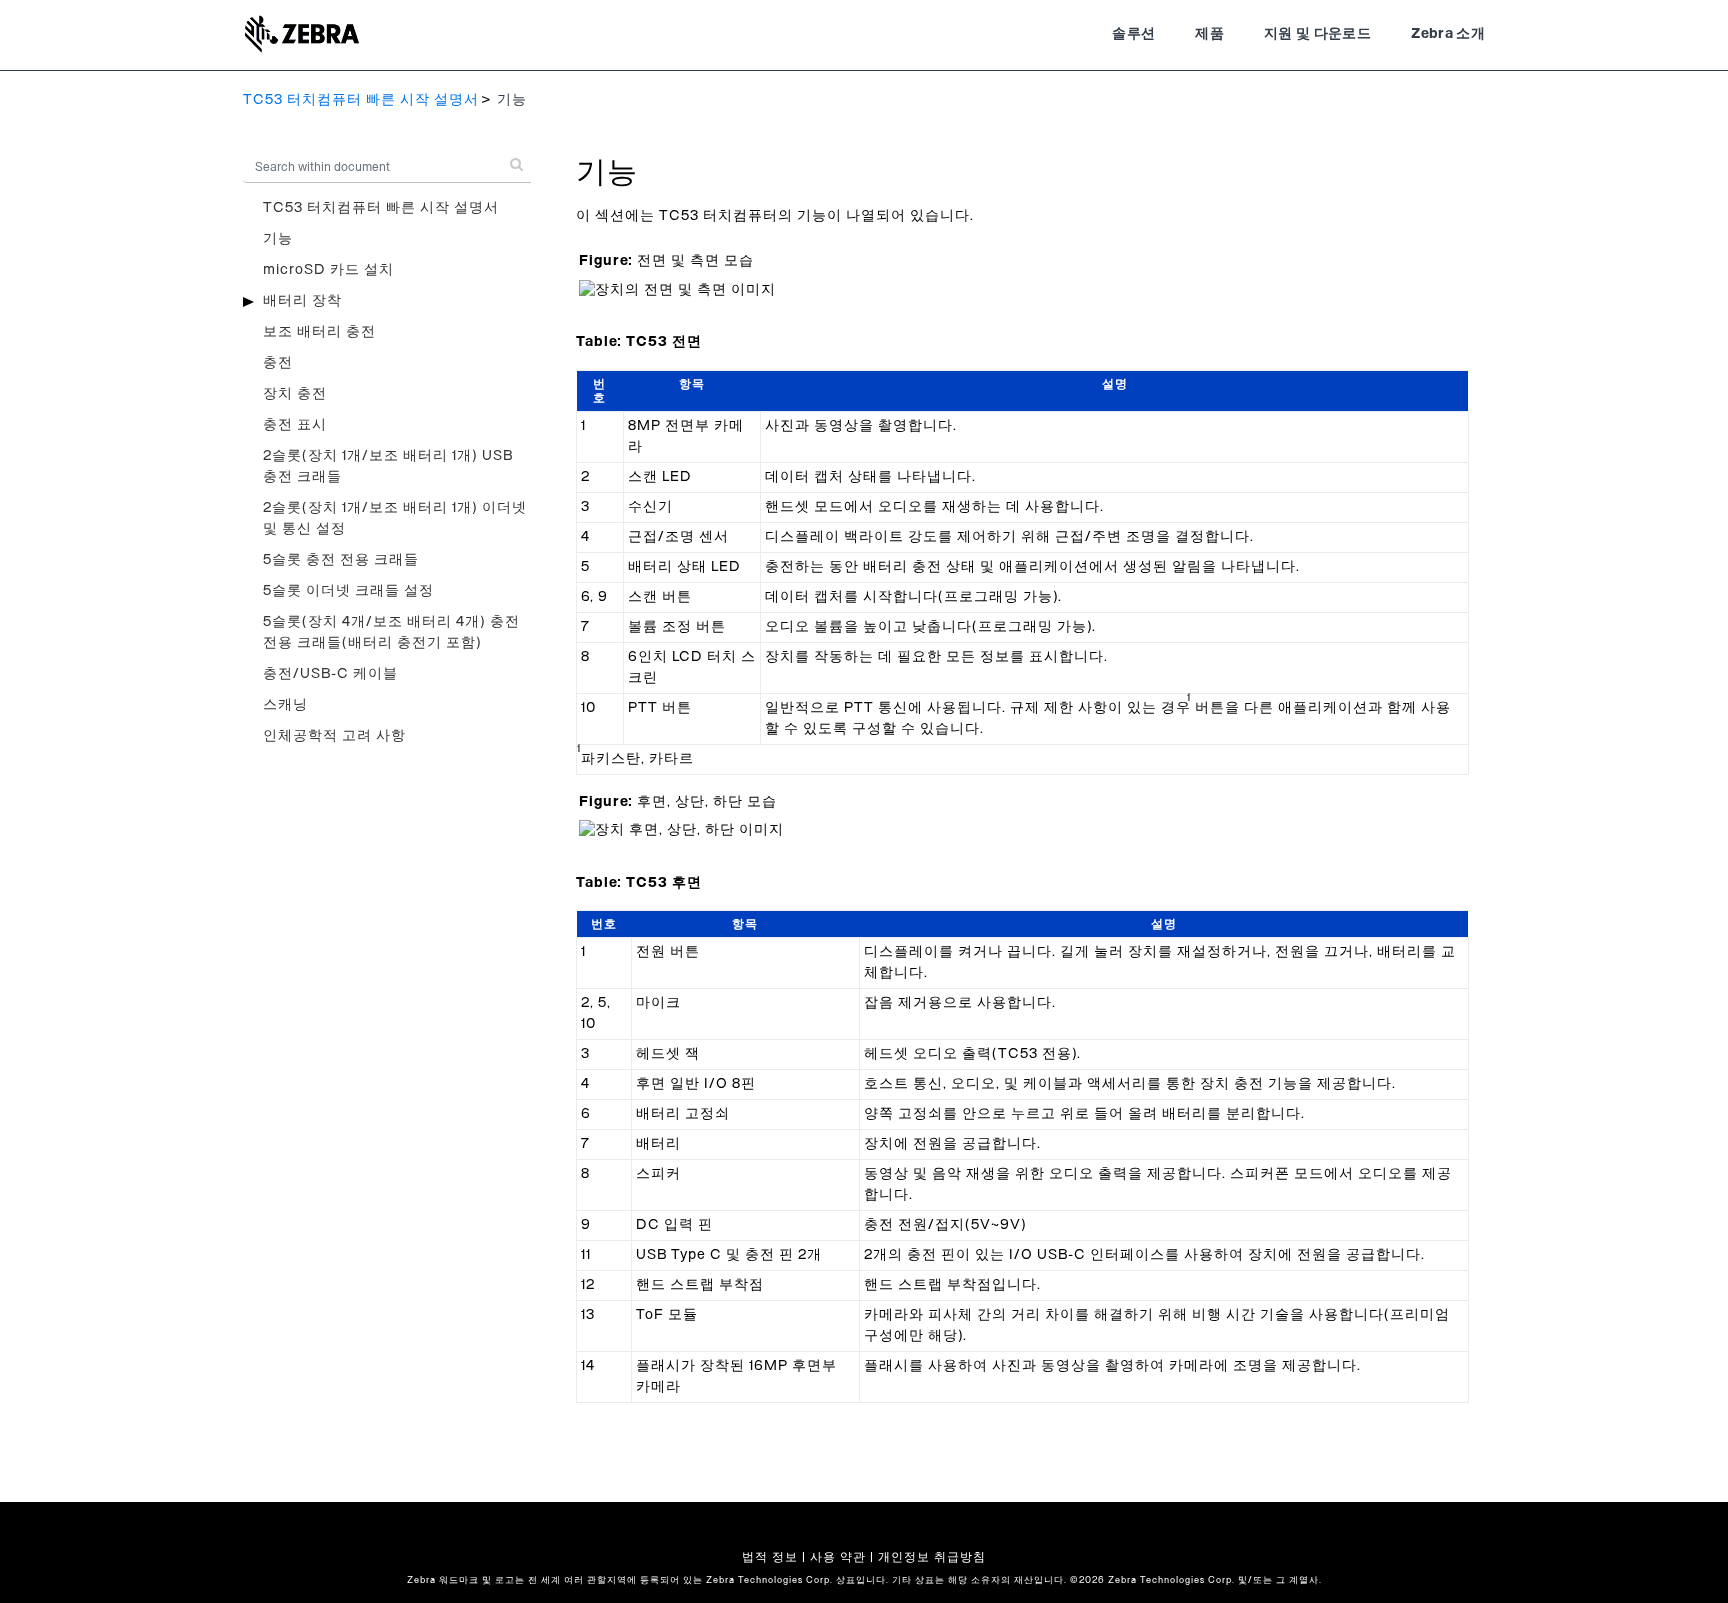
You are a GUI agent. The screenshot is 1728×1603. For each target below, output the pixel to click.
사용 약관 (838, 1557)
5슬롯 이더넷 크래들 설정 (348, 591)
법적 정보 (770, 1557)
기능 (278, 239)
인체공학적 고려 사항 (334, 736)
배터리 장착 (302, 301)
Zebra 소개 (1448, 34)
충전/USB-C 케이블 (330, 674)
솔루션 (1133, 34)
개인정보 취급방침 (932, 1557)
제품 (1209, 34)
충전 (278, 363)
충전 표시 (295, 425)
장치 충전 (295, 394)
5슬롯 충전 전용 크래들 (341, 560)
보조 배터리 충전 (319, 332)
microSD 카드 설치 (328, 270)
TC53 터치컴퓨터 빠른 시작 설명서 (361, 100)
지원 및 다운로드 (1317, 34)
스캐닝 (285, 705)
